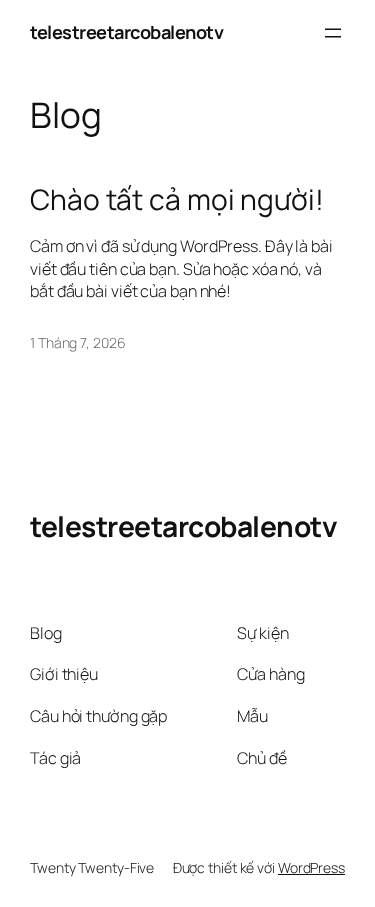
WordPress (311, 867)
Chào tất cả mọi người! (177, 200)
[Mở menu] (333, 33)
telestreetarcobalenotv (126, 32)
